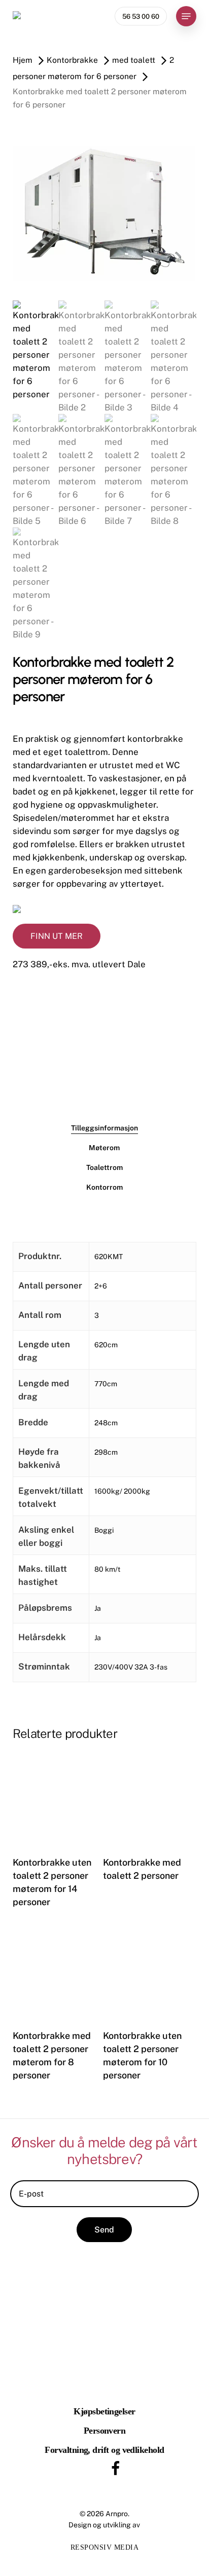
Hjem (23, 60)
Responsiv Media (105, 2547)
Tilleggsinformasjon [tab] (104, 1128)
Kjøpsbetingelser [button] (104, 2411)
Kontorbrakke (72, 60)
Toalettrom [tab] (104, 1167)
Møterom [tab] (104, 1148)
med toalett (134, 60)
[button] (186, 16)
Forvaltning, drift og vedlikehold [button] (104, 2450)
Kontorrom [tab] (104, 1187)
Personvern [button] (105, 2431)
